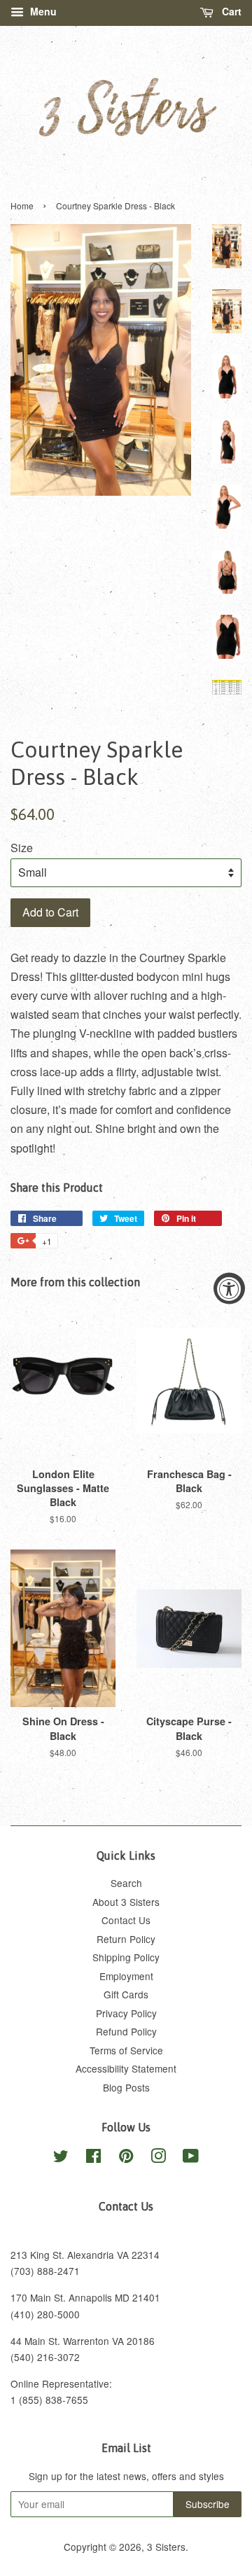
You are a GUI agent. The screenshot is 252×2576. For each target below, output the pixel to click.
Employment (126, 1976)
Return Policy (126, 1939)
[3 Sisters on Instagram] (158, 2158)
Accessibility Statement (126, 2068)
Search (126, 1883)
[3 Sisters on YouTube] (191, 2158)
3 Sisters (166, 2547)
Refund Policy (126, 2031)
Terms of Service (126, 2050)
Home (22, 206)
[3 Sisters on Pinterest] (126, 2158)
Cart (230, 11)
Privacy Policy (126, 2013)
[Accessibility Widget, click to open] (229, 1288)
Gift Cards (126, 1994)
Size (22, 848)
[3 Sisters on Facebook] (93, 2158)
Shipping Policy (126, 1957)
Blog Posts (126, 2087)
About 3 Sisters (126, 1902)
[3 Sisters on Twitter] (61, 2158)
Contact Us (126, 1920)
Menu (42, 11)
